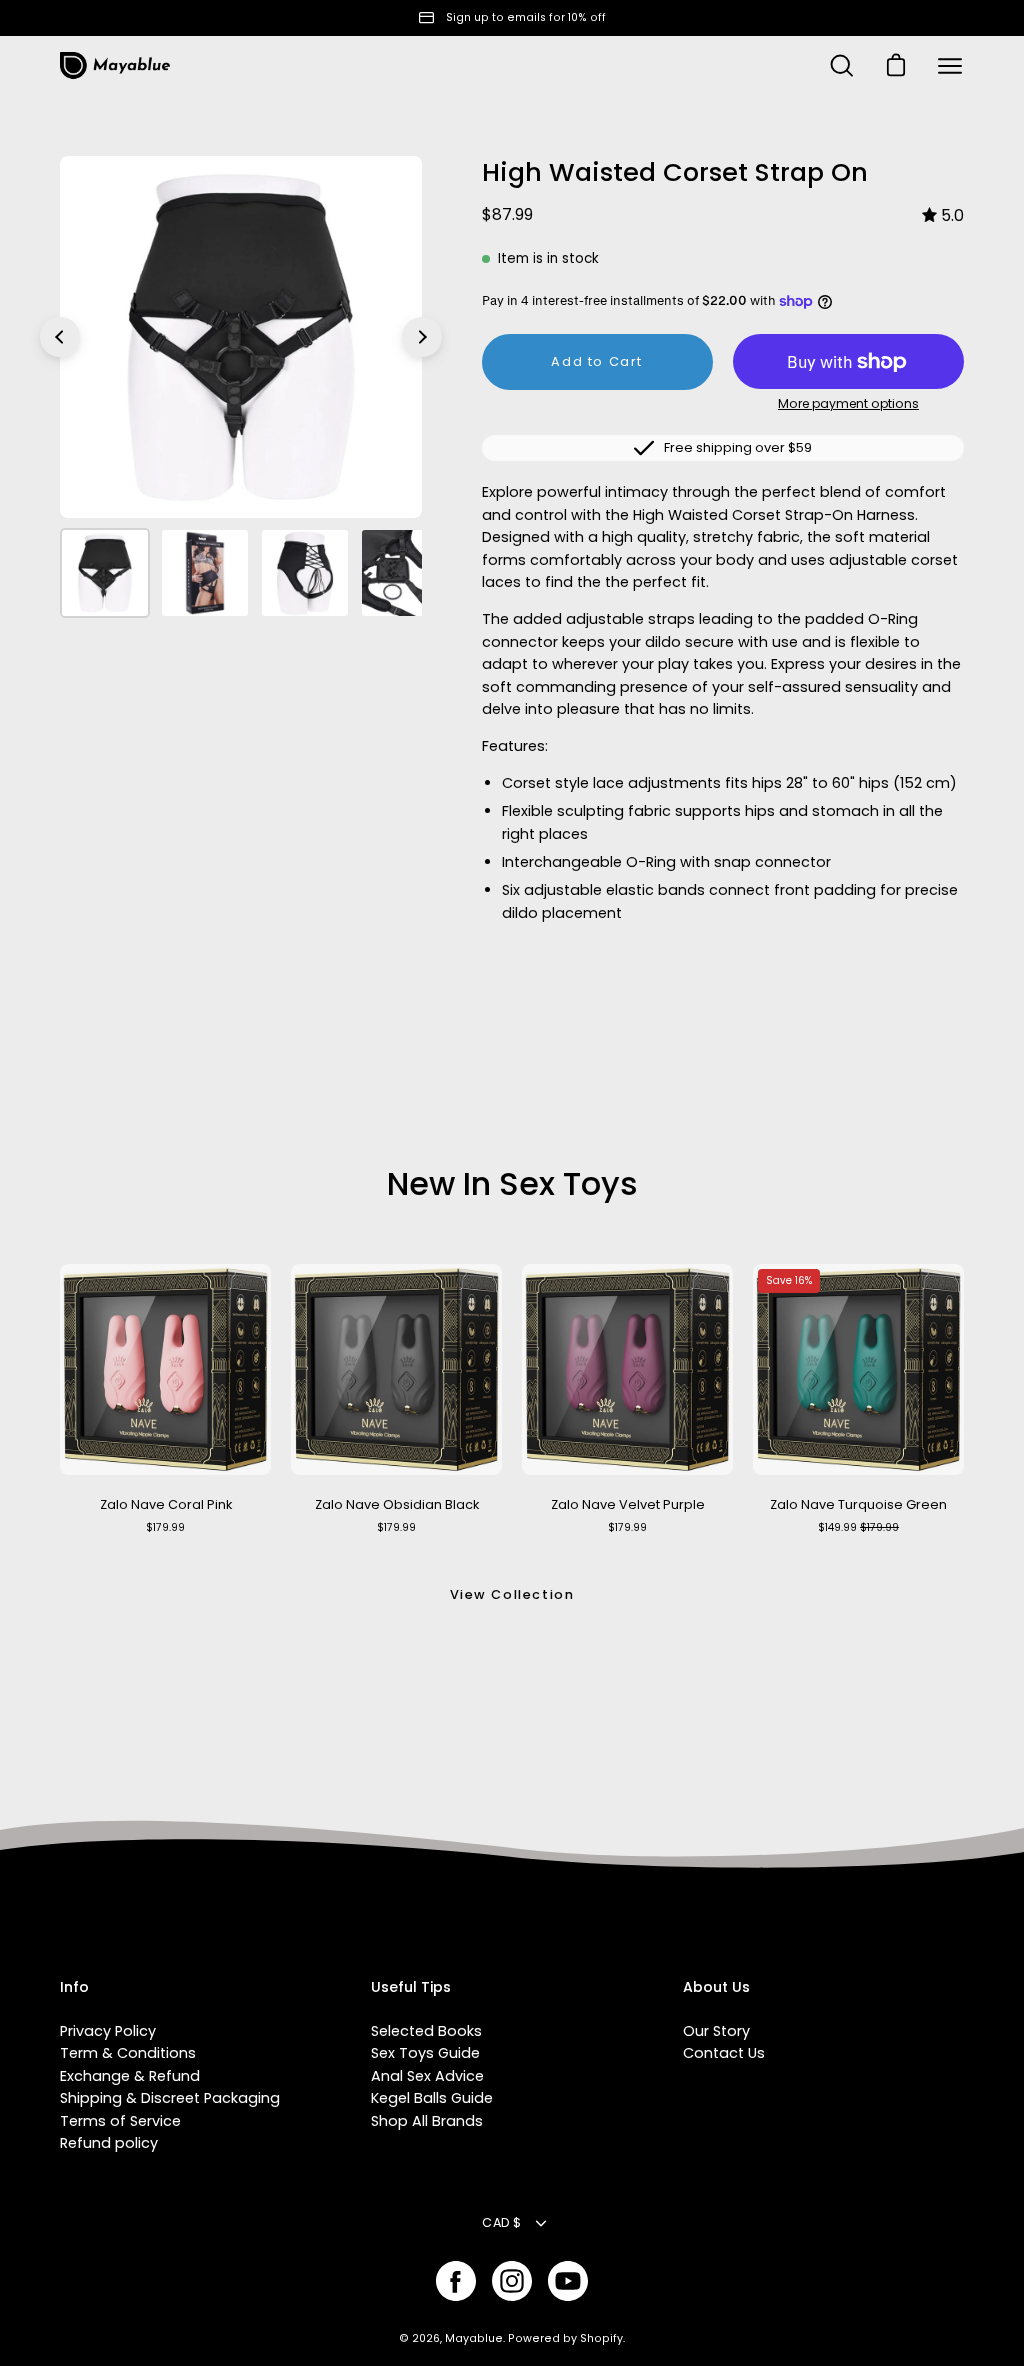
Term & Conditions (128, 2053)
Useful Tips (411, 1988)
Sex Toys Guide (425, 2053)
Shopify (601, 2338)
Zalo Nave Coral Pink (166, 1504)
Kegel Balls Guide (432, 2098)
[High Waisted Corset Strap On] (105, 573)
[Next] (422, 337)
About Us (716, 1988)
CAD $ (501, 2222)
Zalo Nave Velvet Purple (628, 1504)
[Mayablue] (115, 66)
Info (74, 1988)
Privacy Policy (108, 2031)
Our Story (716, 2031)
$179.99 (165, 1527)
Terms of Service (120, 2121)
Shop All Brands (427, 2121)
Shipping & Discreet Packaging (170, 2098)
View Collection (512, 1594)
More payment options (848, 403)
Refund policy (109, 2143)
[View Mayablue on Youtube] (568, 2281)
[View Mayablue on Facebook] (456, 2281)
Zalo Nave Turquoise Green (858, 1504)
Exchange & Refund (130, 2076)
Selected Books (426, 2031)
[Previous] (60, 337)
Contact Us (724, 2053)
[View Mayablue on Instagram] (512, 2281)
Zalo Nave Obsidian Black (397, 1504)
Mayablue (474, 2338)
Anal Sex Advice (427, 2076)
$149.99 (858, 1527)
